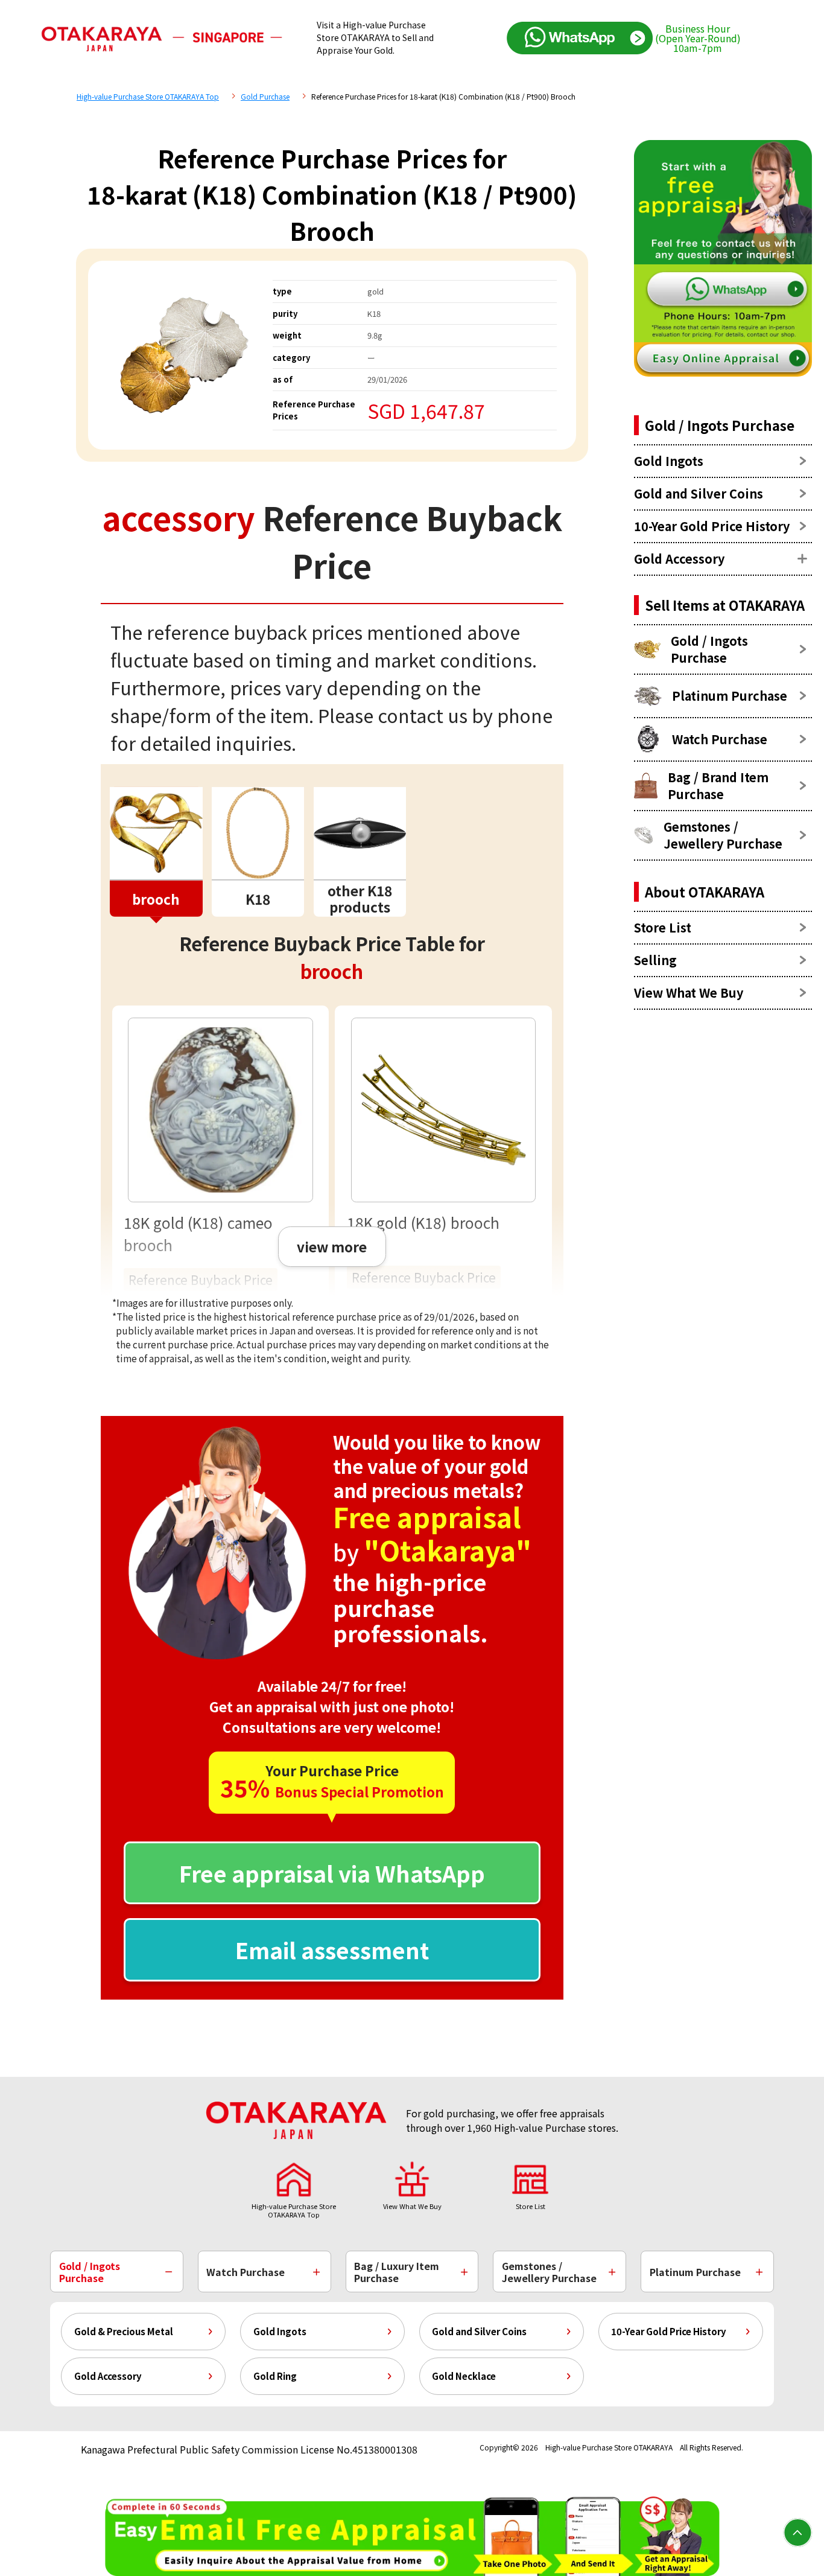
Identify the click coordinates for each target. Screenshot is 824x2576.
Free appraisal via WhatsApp (332, 1873)
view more (332, 1246)
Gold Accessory (108, 2376)
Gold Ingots (280, 2331)
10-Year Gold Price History (669, 2331)
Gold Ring (275, 2376)
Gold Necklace (464, 2376)
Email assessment (332, 1950)
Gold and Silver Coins (479, 2331)
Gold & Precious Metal (124, 2331)
